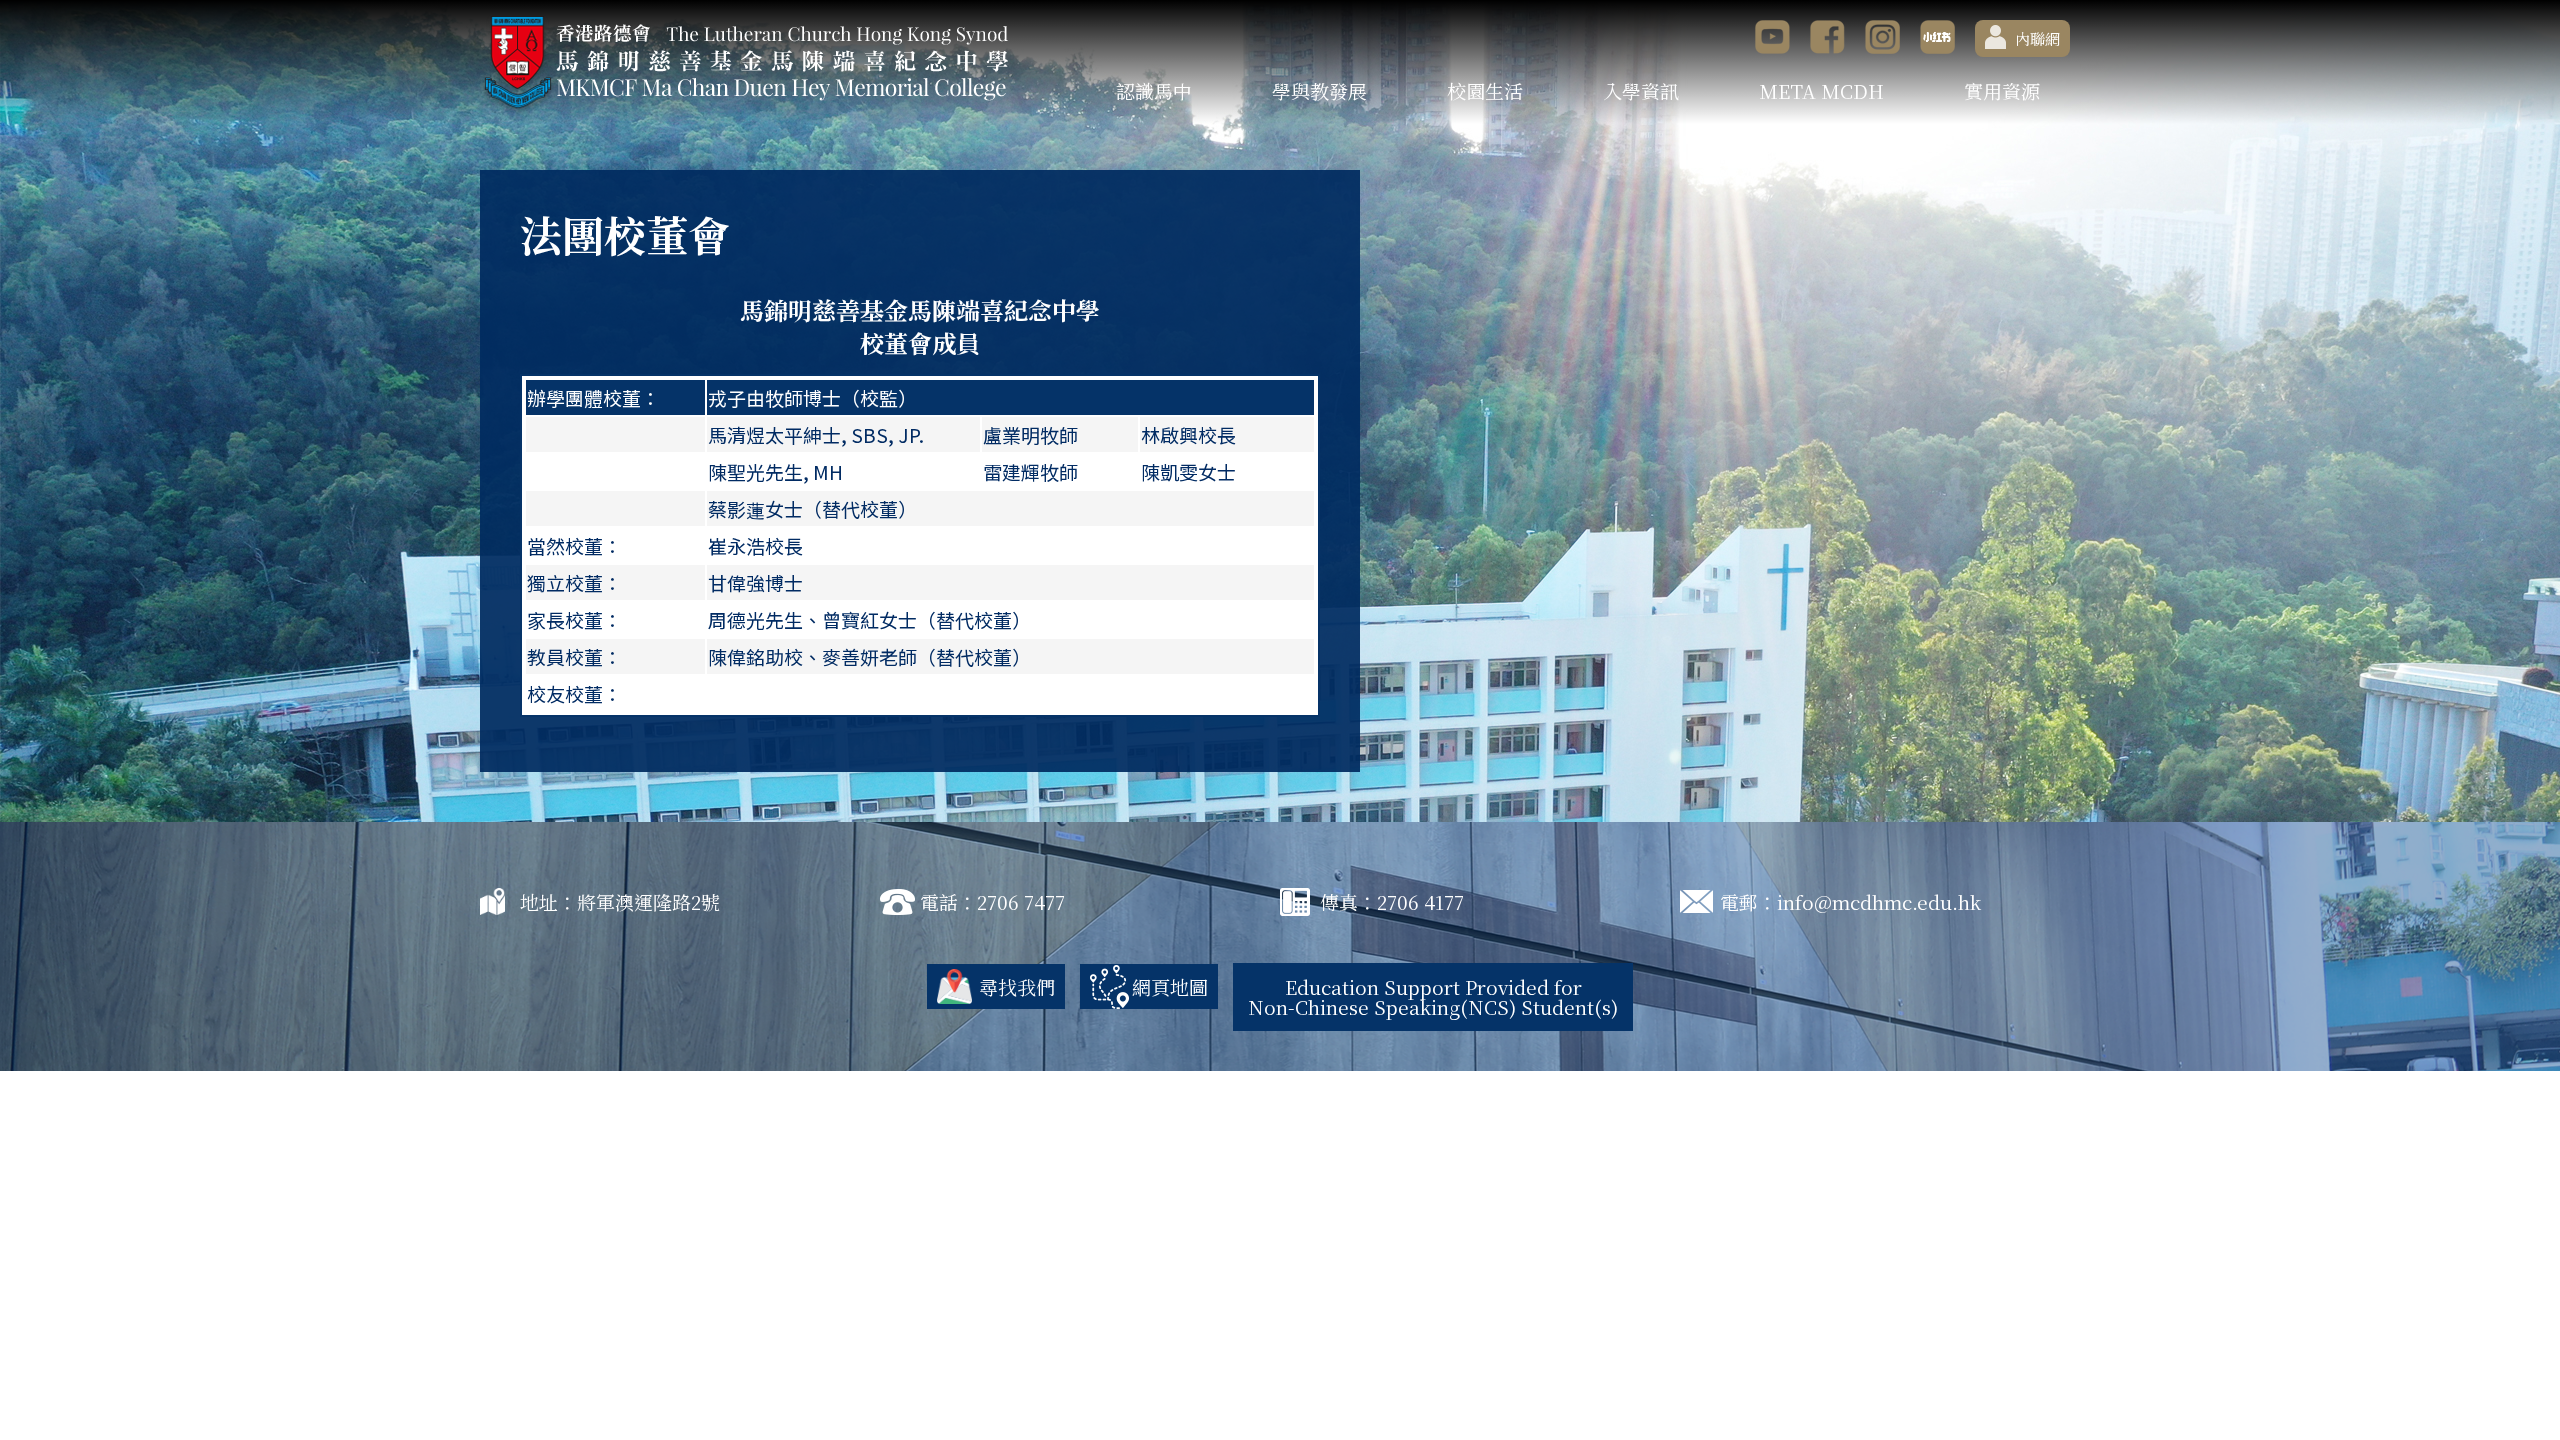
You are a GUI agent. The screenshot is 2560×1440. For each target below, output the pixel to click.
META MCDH (1821, 90)
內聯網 (2037, 38)
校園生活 (1485, 90)
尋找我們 (1017, 986)
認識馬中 (1154, 90)
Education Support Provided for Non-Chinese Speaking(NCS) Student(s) (1433, 996)
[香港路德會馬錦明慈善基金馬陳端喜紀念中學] (744, 63)
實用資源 (2002, 90)
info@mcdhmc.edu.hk (1879, 901)
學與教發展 (1319, 90)
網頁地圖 (1170, 986)
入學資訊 (1641, 90)
